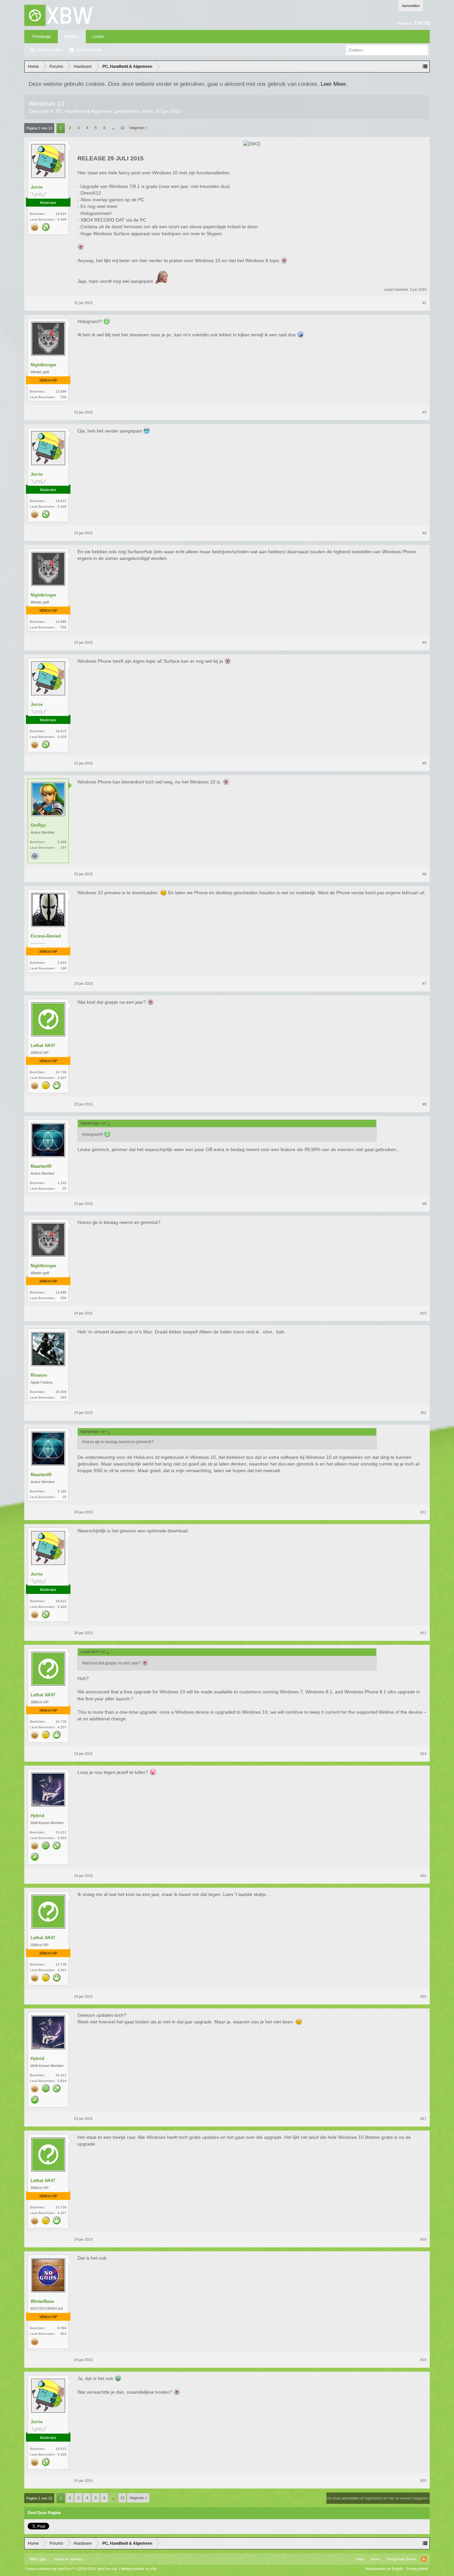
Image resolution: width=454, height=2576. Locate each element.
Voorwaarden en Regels (384, 2569)
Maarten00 (41, 1166)
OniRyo (38, 825)
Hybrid (37, 1816)
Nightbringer (44, 365)
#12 (423, 1512)
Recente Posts (89, 50)
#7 (424, 983)
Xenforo (76, 2559)
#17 (423, 2119)
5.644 (62, 963)
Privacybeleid (417, 2569)
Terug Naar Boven (401, 2559)
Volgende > (138, 128)
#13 (423, 1633)
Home (375, 2559)
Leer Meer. (334, 84)
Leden (98, 37)
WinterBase (42, 2301)
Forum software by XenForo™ (72, 2569)
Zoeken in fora (50, 50)
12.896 (61, 391)
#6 (424, 874)
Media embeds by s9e (139, 2569)
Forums (72, 37)
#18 (423, 2239)
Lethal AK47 (43, 1045)
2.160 (62, 1183)
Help (360, 2559)
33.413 (61, 1832)
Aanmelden (411, 6)
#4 (424, 642)
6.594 (62, 2328)
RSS (424, 2559)
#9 (424, 1204)
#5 (424, 763)
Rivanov (39, 1375)
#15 (423, 1876)
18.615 (61, 214)
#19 (423, 2360)
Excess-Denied (46, 936)
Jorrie (147, 111)
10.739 (61, 1072)
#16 (423, 1996)
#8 (424, 1104)
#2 (424, 412)
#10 (423, 1313)
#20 (423, 2481)
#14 (423, 1754)
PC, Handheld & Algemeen (84, 111)
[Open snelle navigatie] (425, 67)
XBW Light (38, 2559)
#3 (424, 533)
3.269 (62, 842)
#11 (424, 1413)
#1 (424, 303)
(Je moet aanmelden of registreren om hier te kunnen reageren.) (378, 2498)
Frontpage (42, 37)
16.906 (61, 1392)
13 (122, 128)
